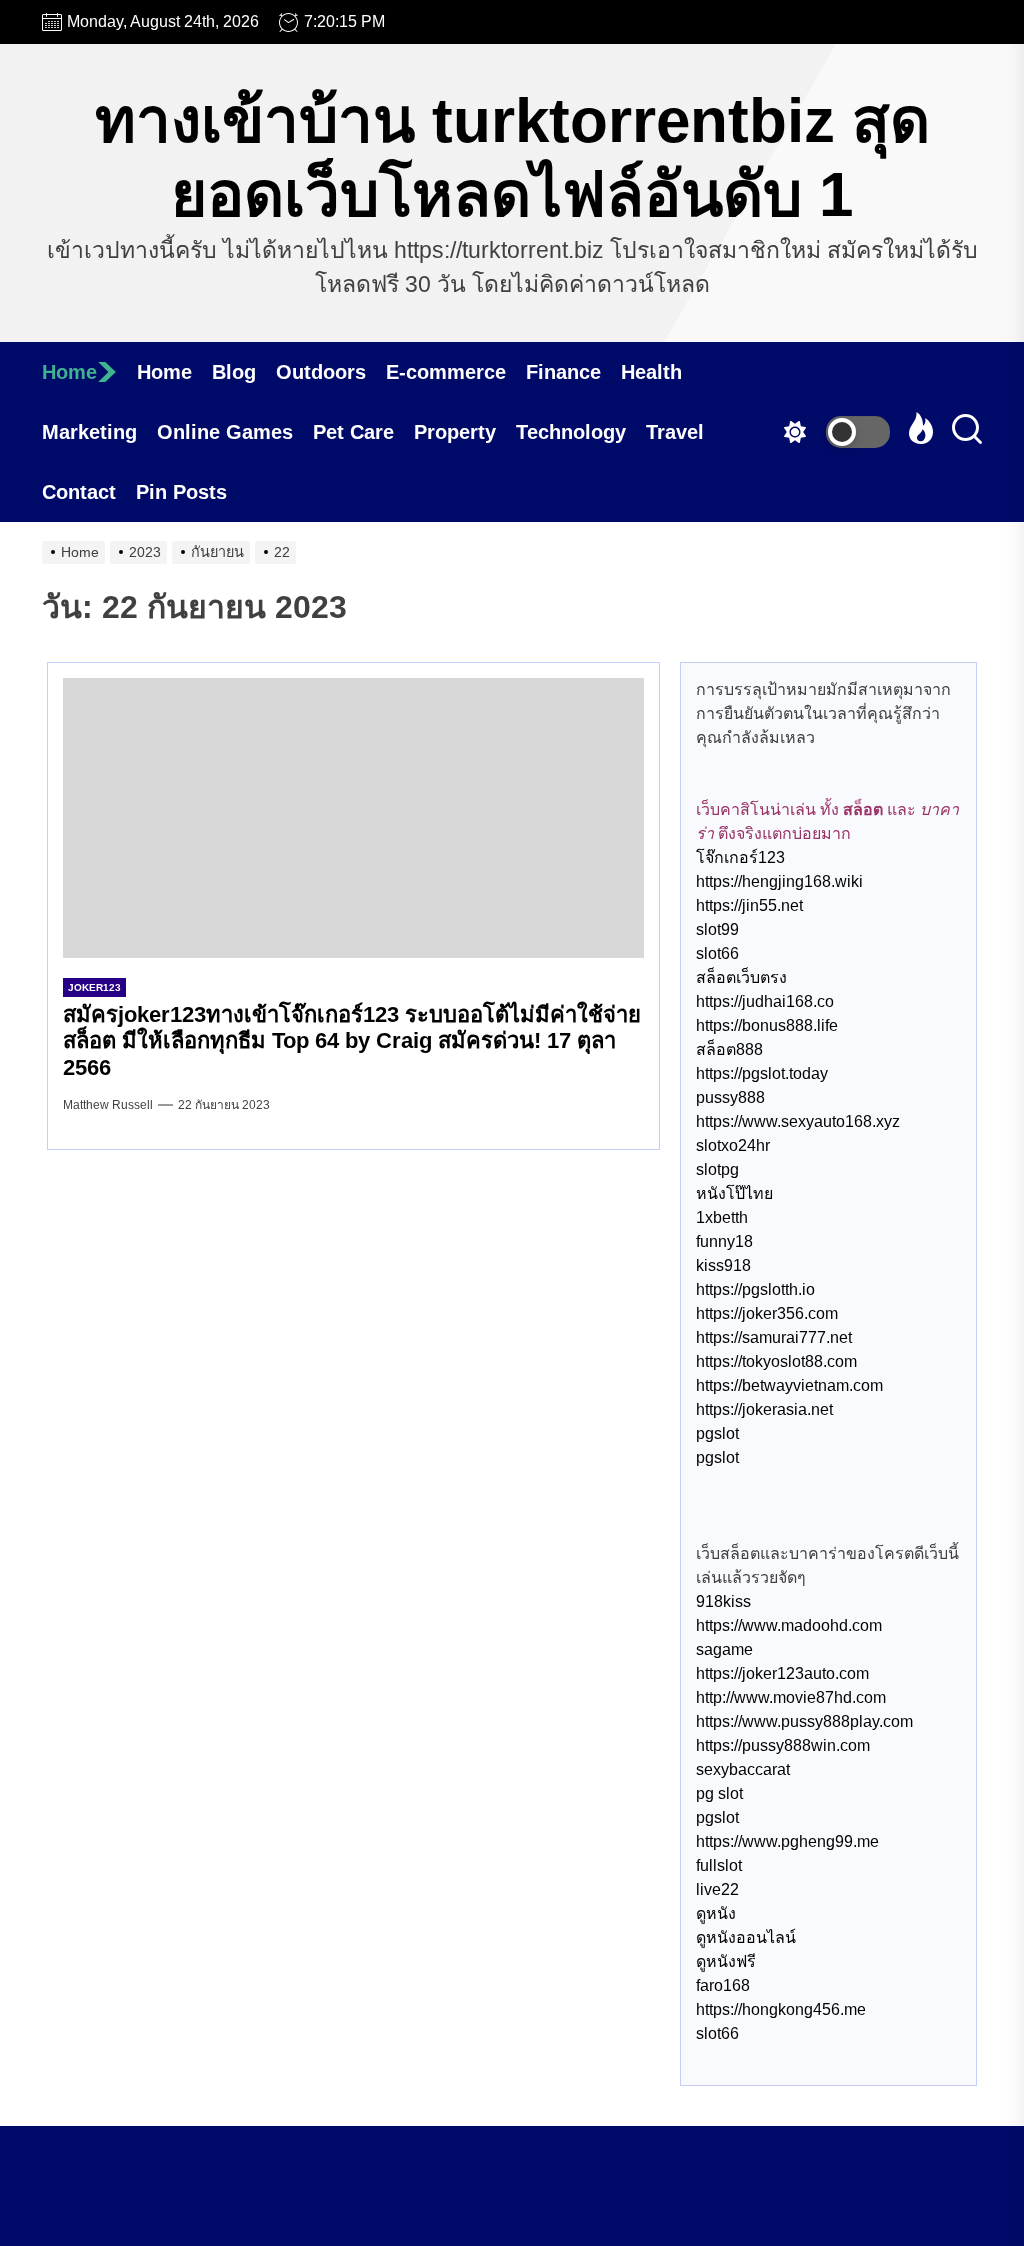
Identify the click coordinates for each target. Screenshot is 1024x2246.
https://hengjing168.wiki (779, 881)
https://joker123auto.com (782, 1673)
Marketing (89, 432)
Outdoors (321, 372)
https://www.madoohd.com (789, 1625)
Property (455, 432)
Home (69, 372)
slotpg (717, 1169)
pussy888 (730, 1097)
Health (651, 372)
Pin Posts (181, 492)
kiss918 (723, 1265)
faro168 (723, 1985)
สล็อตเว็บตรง (741, 977)
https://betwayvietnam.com (789, 1385)
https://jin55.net (749, 905)
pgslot (717, 1433)
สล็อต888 (729, 1049)
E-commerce (446, 372)
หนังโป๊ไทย (734, 1193)
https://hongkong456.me (781, 2009)
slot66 (717, 953)
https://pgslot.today (762, 1073)
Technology (571, 432)
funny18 (724, 1241)
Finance (563, 372)
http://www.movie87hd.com (791, 1697)
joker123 (94, 987)
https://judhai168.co (765, 1001)
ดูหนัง (716, 1913)
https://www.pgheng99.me (787, 1841)
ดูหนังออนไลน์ (746, 1937)
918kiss (723, 1601)
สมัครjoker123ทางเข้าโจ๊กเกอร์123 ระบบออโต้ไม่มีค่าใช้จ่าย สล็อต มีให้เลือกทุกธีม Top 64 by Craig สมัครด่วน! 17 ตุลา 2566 (352, 1041)
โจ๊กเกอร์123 (740, 857)
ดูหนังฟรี (726, 1961)
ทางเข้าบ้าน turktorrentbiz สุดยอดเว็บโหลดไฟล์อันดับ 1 (512, 157)
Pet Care (353, 432)
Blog (234, 372)
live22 (717, 1889)
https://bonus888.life (767, 1025)
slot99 (717, 929)
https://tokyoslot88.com (776, 1361)
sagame (724, 1649)
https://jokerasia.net (764, 1409)
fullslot (719, 1865)
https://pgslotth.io (755, 1289)
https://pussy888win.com (783, 1745)
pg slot (719, 1793)
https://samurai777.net (774, 1337)
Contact (79, 492)
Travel (675, 432)
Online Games (225, 432)
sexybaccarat (743, 1769)
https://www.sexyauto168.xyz (798, 1121)
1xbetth (722, 1217)
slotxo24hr (733, 1145)
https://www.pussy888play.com (804, 1721)
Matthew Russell (108, 1105)
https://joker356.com (767, 1313)
